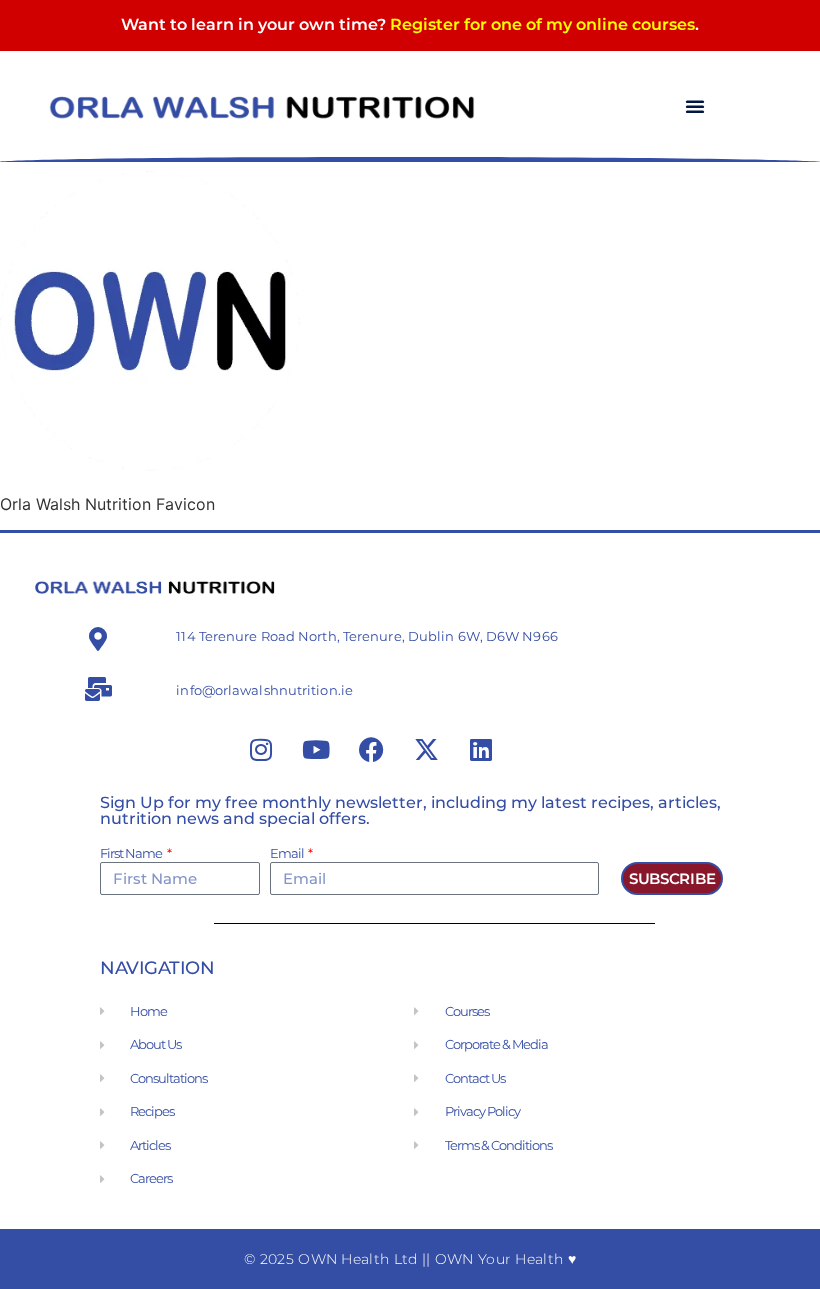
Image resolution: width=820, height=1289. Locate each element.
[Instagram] (261, 750)
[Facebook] (371, 750)
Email (288, 854)
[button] (695, 106)
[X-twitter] (426, 750)
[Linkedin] (481, 750)
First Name (132, 854)
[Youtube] (316, 750)
